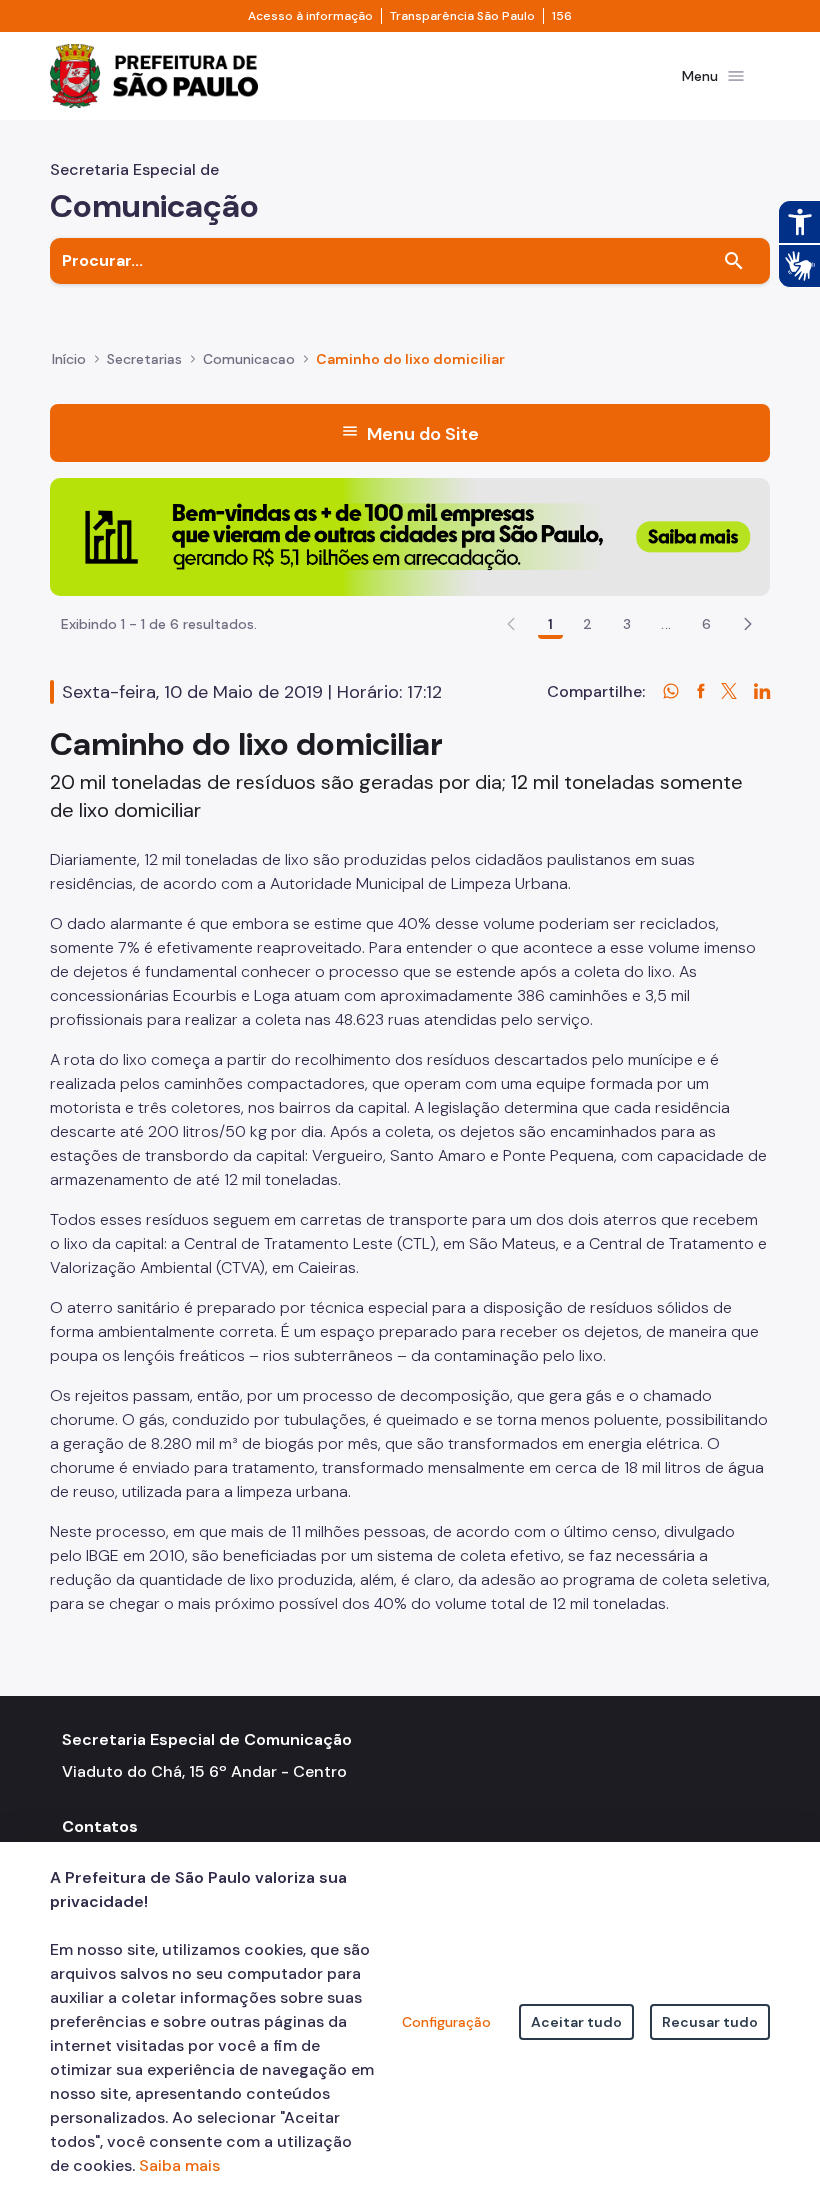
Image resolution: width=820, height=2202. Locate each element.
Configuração (446, 2022)
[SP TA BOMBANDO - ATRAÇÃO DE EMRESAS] (410, 535)
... (666, 624)
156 (562, 16)
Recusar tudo (710, 2022)
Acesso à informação (310, 16)
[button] (748, 624)
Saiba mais (179, 2165)
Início (69, 359)
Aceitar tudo (576, 2022)
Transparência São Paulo (462, 16)
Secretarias (144, 359)
